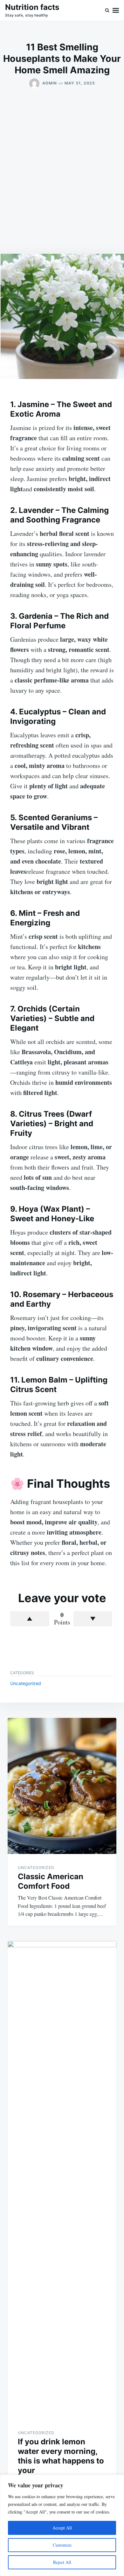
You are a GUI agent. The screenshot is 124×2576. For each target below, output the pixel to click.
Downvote (93, 1619)
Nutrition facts (32, 7)
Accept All (62, 2528)
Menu (116, 10)
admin (50, 83)
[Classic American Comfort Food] (62, 1786)
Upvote (30, 1619)
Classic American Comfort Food (51, 1881)
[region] (62, 2525)
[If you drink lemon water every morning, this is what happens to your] (62, 2180)
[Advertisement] (62, 171)
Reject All (62, 2562)
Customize (62, 2545)
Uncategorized (26, 1683)
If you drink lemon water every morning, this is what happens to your (61, 2456)
